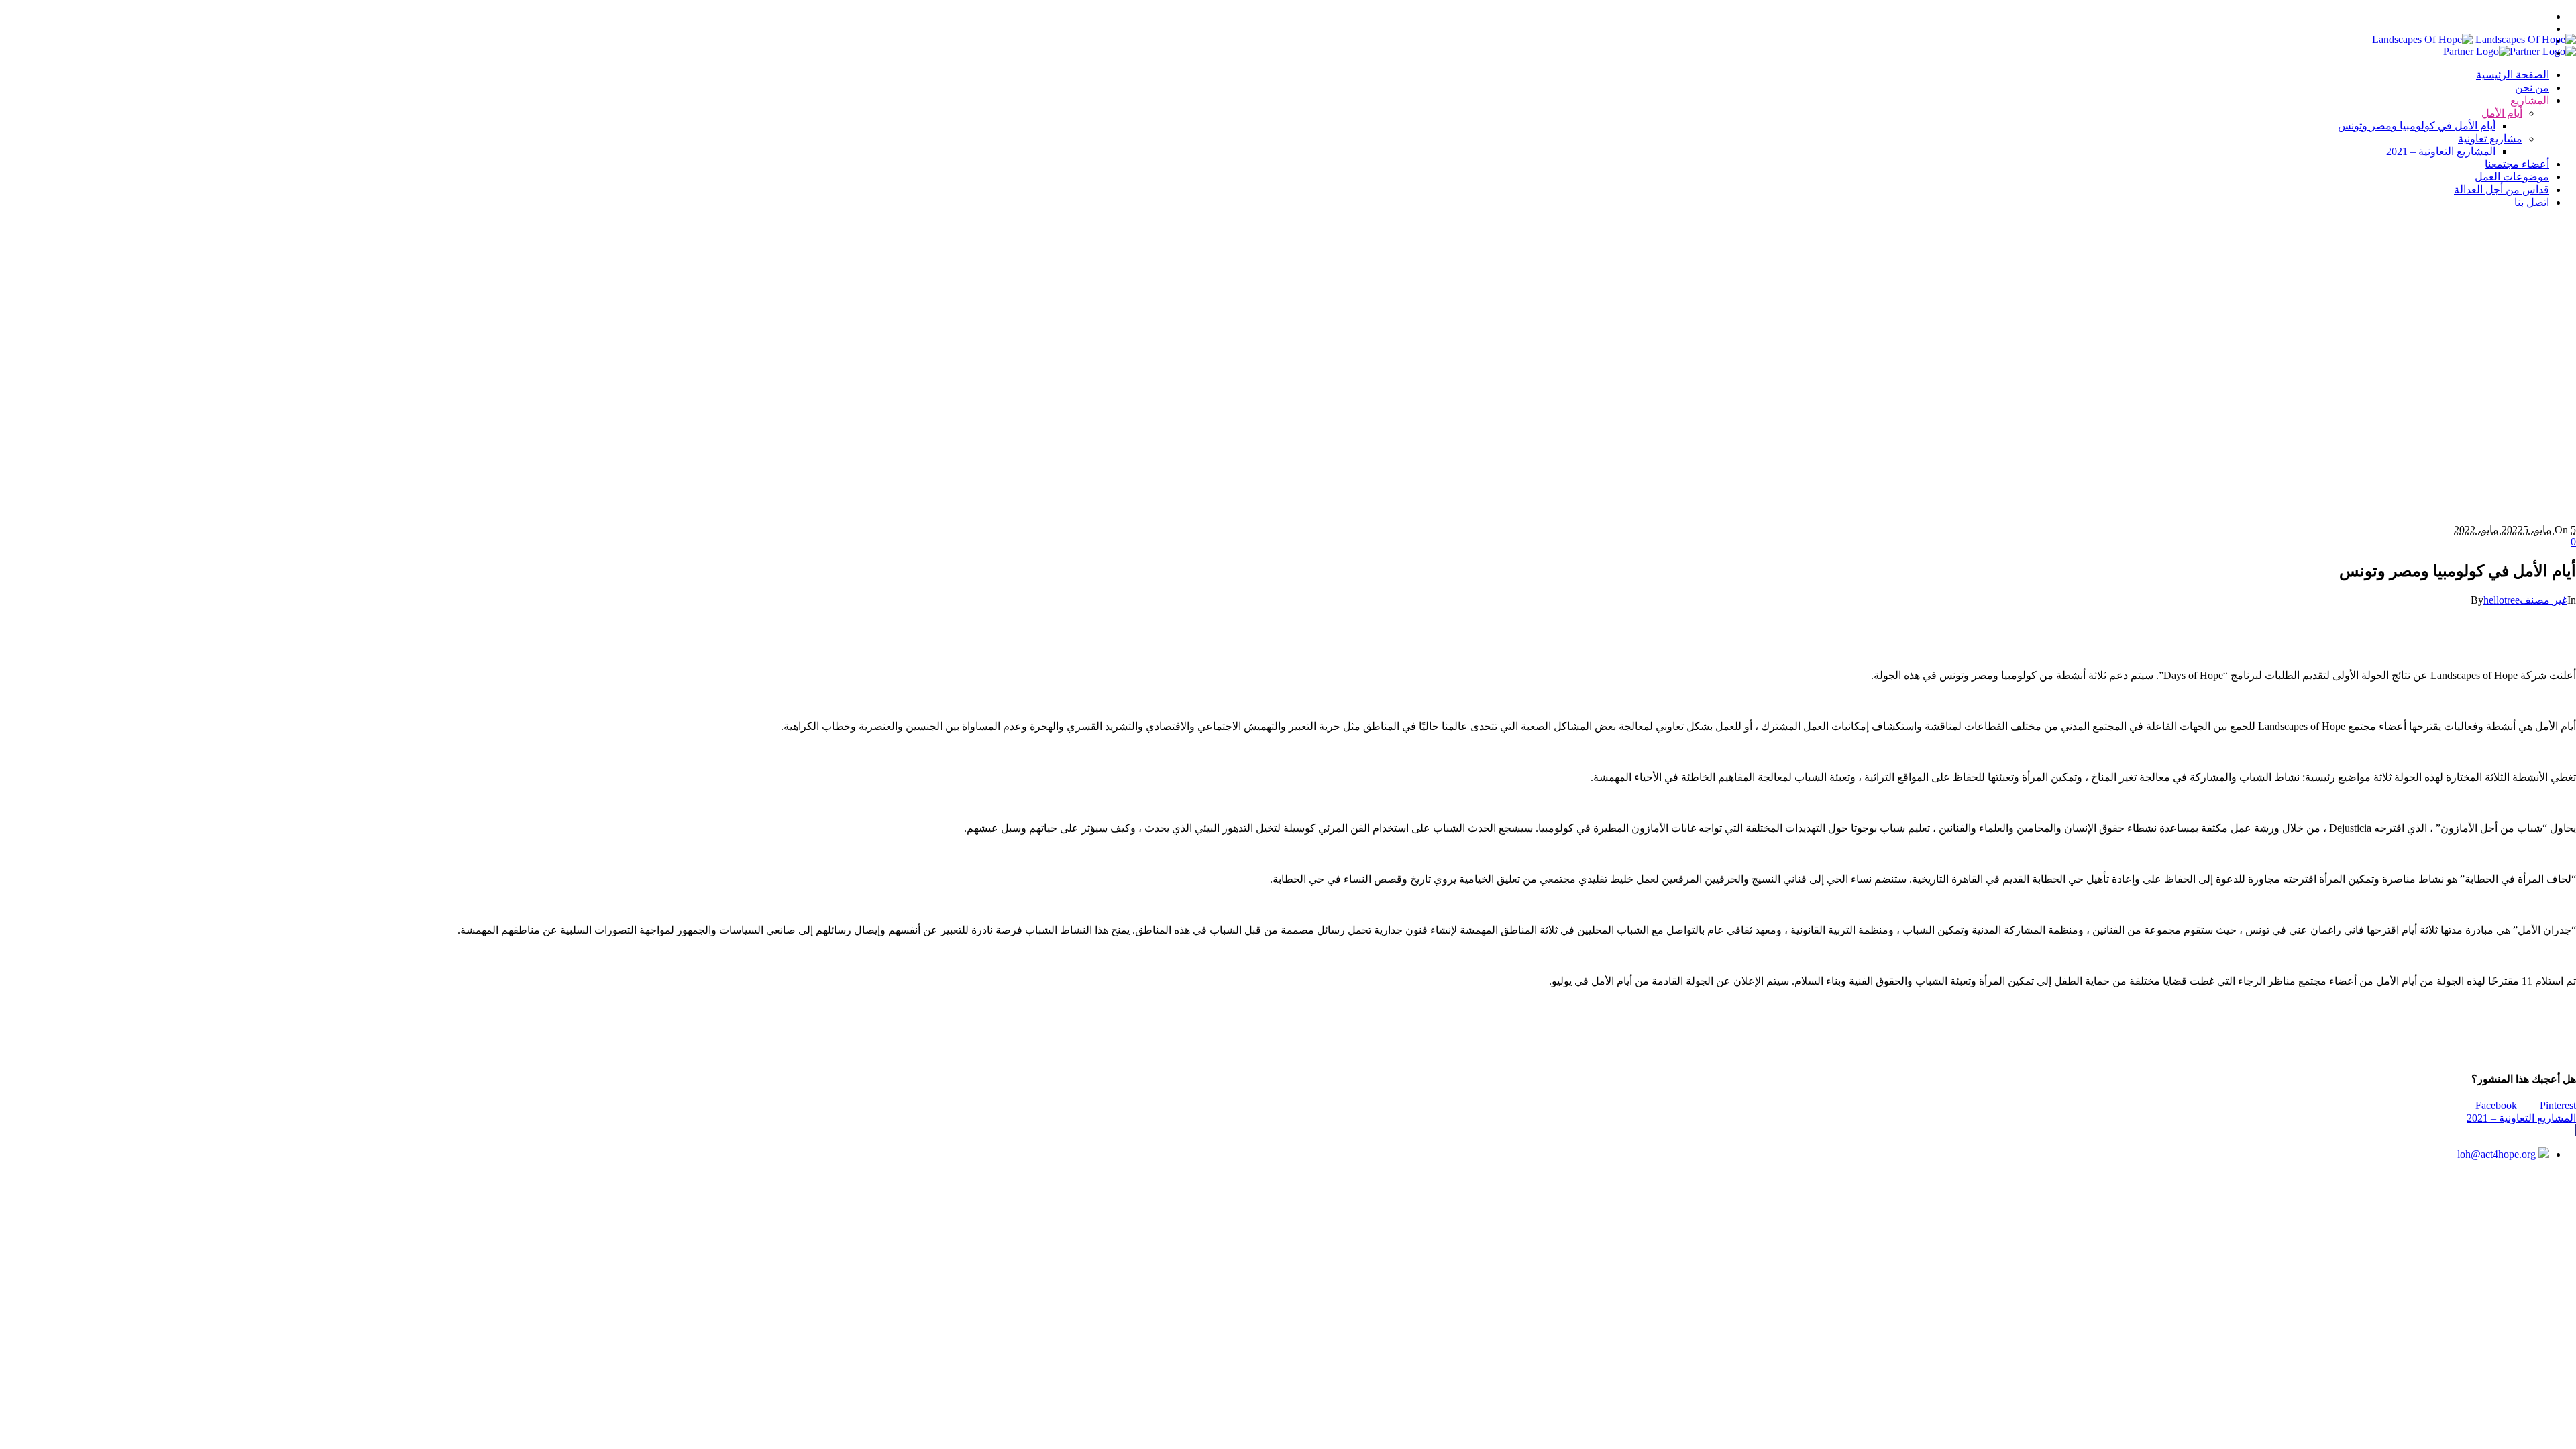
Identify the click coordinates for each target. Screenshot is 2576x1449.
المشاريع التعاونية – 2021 (2521, 1118)
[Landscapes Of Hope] (2474, 39)
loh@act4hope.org (2497, 1154)
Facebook (2496, 1105)
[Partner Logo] (2510, 51)
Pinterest (2558, 1105)
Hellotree (1321, 1200)
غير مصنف (2543, 600)
